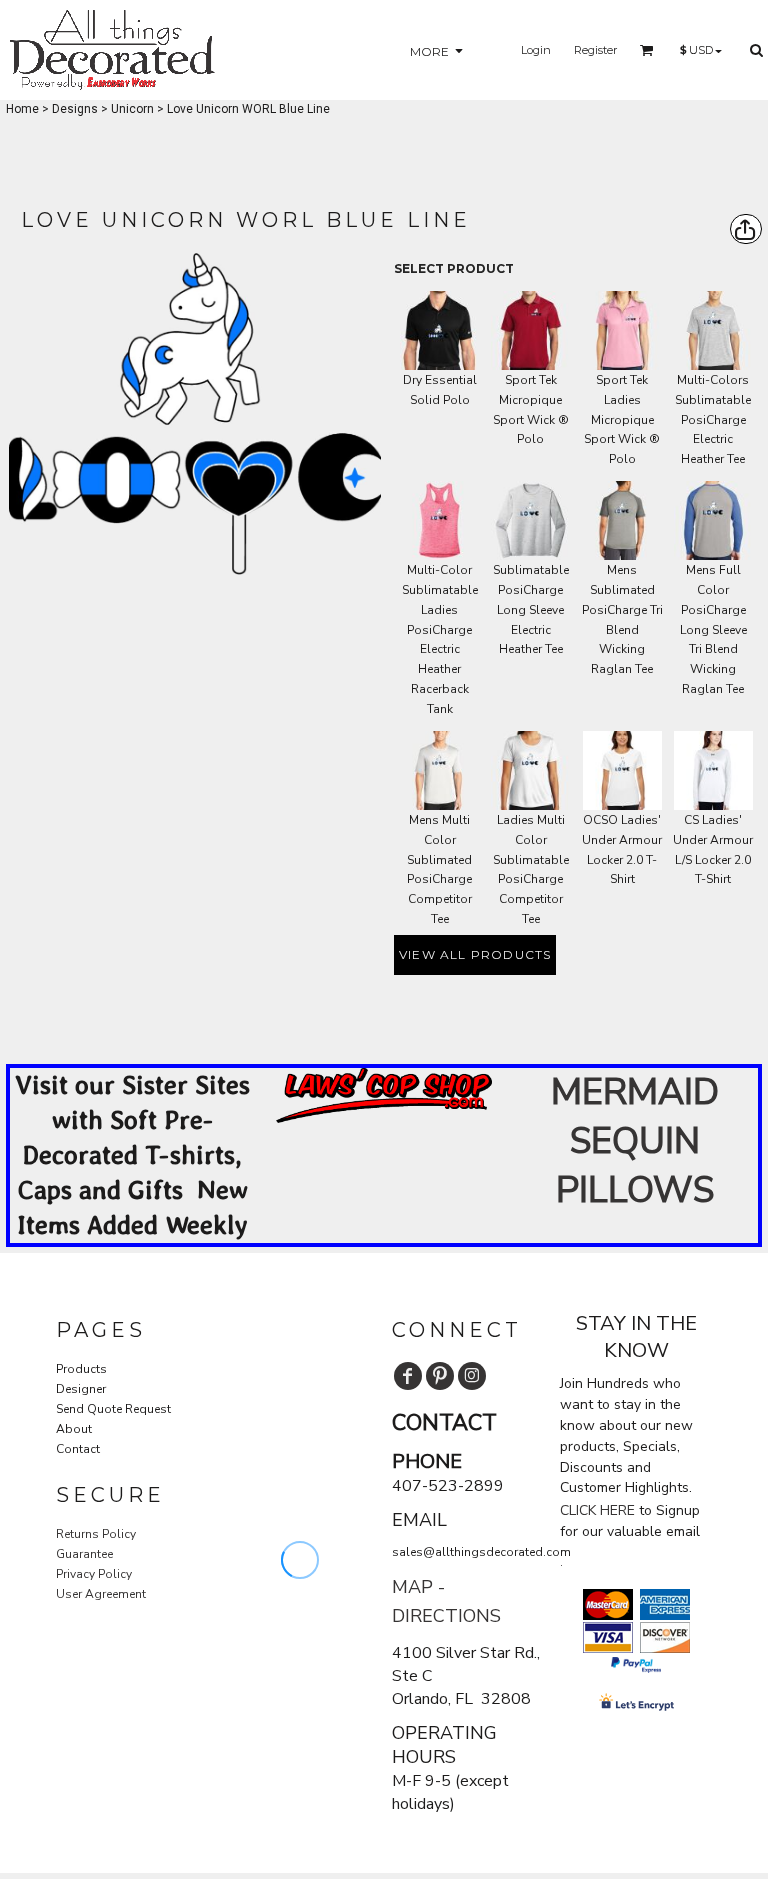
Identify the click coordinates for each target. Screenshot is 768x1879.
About (74, 1429)
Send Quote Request (113, 1409)
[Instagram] (472, 1376)
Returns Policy (96, 1534)
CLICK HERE (597, 1510)
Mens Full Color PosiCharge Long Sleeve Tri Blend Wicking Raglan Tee (713, 629)
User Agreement (101, 1594)
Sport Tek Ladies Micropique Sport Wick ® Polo (622, 419)
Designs (75, 109)
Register (595, 50)
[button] (384, 1095)
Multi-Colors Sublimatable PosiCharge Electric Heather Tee (713, 419)
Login (536, 50)
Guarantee (84, 1554)
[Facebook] (408, 1376)
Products (81, 1369)
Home (22, 109)
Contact (78, 1449)
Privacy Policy (94, 1574)
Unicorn (132, 109)
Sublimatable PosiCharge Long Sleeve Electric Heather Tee (531, 609)
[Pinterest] (440, 1376)
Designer (81, 1389)
